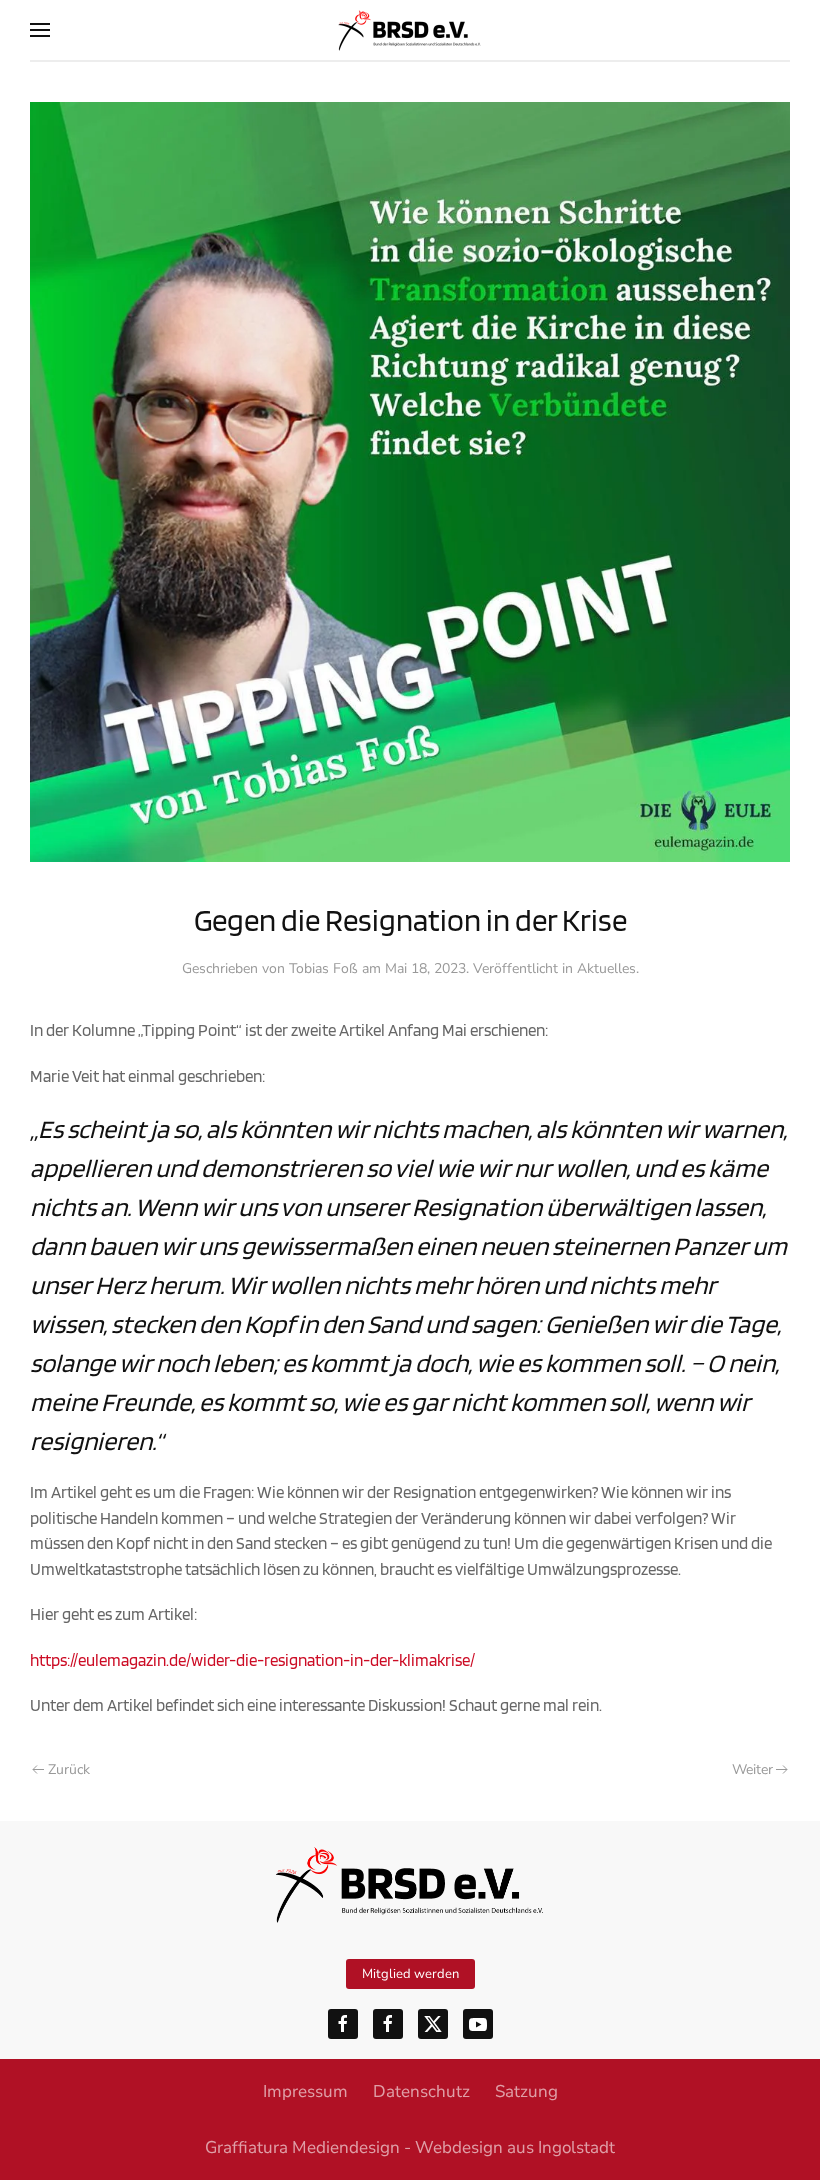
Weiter (752, 1769)
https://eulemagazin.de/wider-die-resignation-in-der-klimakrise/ (252, 1660)
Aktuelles (606, 968)
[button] (40, 30)
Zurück (69, 1769)
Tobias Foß (323, 968)
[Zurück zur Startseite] (410, 30)
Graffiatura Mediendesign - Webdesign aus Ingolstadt (410, 2147)
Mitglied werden (410, 1974)
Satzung (526, 2091)
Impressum (305, 2091)
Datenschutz (421, 2091)
